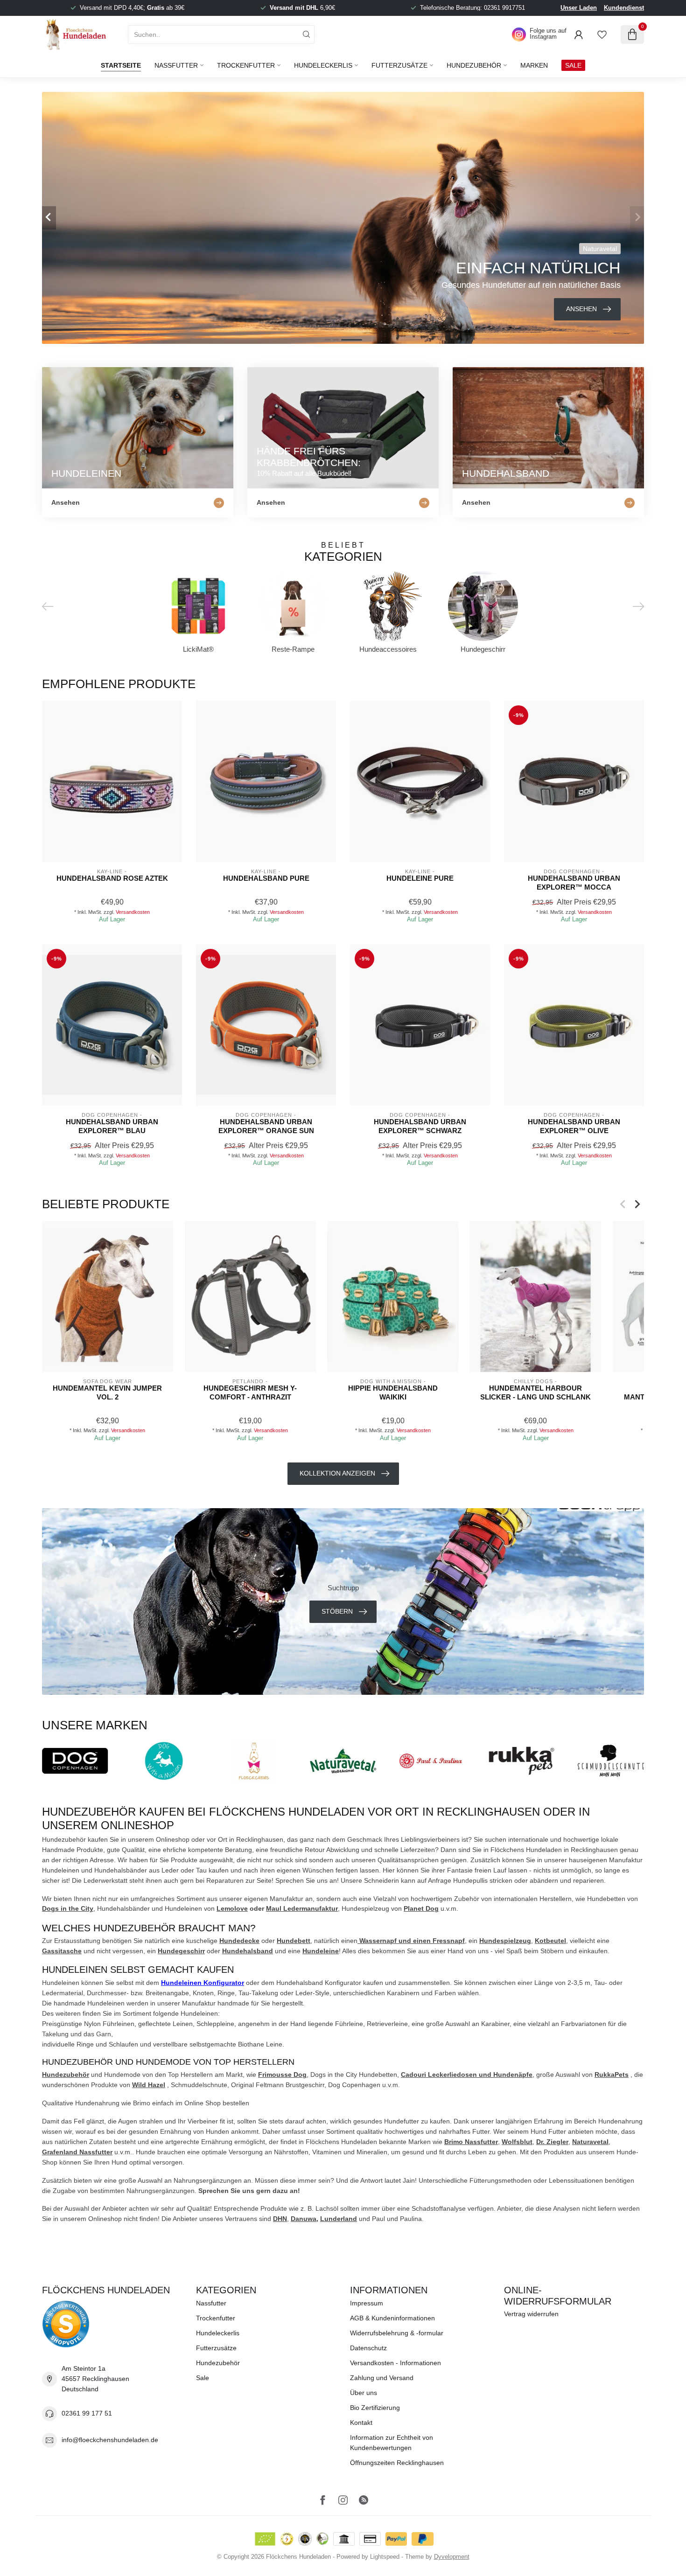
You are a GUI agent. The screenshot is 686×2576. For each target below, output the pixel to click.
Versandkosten (133, 912)
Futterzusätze (399, 65)
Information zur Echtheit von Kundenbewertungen (392, 2443)
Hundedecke (239, 1941)
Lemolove (232, 1908)
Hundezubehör (474, 65)
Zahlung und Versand (382, 2378)
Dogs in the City (68, 1908)
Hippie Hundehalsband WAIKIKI (393, 1392)
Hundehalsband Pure (266, 878)
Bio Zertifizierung (375, 2408)
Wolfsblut (517, 2142)
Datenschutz (368, 2348)
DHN (280, 2219)
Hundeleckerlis (323, 65)
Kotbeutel (550, 1941)
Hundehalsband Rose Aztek (112, 878)
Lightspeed (385, 2557)
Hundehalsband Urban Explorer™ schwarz (420, 1126)
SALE (573, 65)
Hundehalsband (248, 1951)
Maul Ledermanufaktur (302, 1908)
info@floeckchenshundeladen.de (110, 2440)
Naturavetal (590, 2142)
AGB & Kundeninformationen (392, 2318)
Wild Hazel (149, 2085)
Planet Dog (421, 1908)
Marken (534, 65)
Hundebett (294, 1941)
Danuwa (304, 2219)
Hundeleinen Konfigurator (203, 1983)
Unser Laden (579, 8)
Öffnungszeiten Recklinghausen (397, 2463)
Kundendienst (624, 8)
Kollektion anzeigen (337, 1473)
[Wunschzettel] (602, 35)
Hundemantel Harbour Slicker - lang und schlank (535, 1392)
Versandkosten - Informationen (395, 2363)
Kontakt (361, 2423)
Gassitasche (62, 1951)
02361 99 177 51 (87, 2413)
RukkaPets (612, 2075)
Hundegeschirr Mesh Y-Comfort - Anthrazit (250, 1392)
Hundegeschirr (181, 1951)
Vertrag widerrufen (531, 2314)
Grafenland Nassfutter (77, 2152)
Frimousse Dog (282, 2075)
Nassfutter (176, 65)
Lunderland (339, 2219)
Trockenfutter (246, 65)
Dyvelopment (452, 2557)
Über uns (364, 2393)
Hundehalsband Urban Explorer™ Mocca (574, 882)
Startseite (121, 65)
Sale (203, 2378)
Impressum (367, 2303)
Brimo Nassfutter (471, 2142)
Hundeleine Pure (420, 878)
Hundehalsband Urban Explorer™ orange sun (266, 1126)
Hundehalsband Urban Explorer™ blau (112, 1126)
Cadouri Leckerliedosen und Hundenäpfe (467, 2075)
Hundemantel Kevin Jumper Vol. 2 (107, 1392)
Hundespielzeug (505, 1941)
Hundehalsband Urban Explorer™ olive (574, 1126)
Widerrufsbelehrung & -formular (397, 2333)
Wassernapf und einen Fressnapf (411, 1941)
